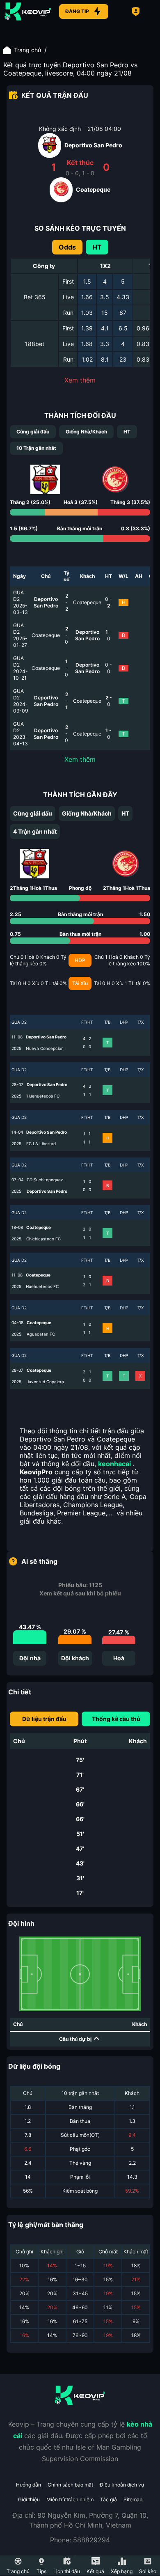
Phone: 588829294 (80, 2540)
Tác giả (109, 2499)
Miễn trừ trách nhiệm (70, 2499)
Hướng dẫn (29, 2485)
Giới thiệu (29, 2499)
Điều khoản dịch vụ (122, 2485)
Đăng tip (77, 11)
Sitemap (133, 2499)
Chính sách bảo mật (70, 2485)
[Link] (28, 11)
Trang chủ (27, 50)
